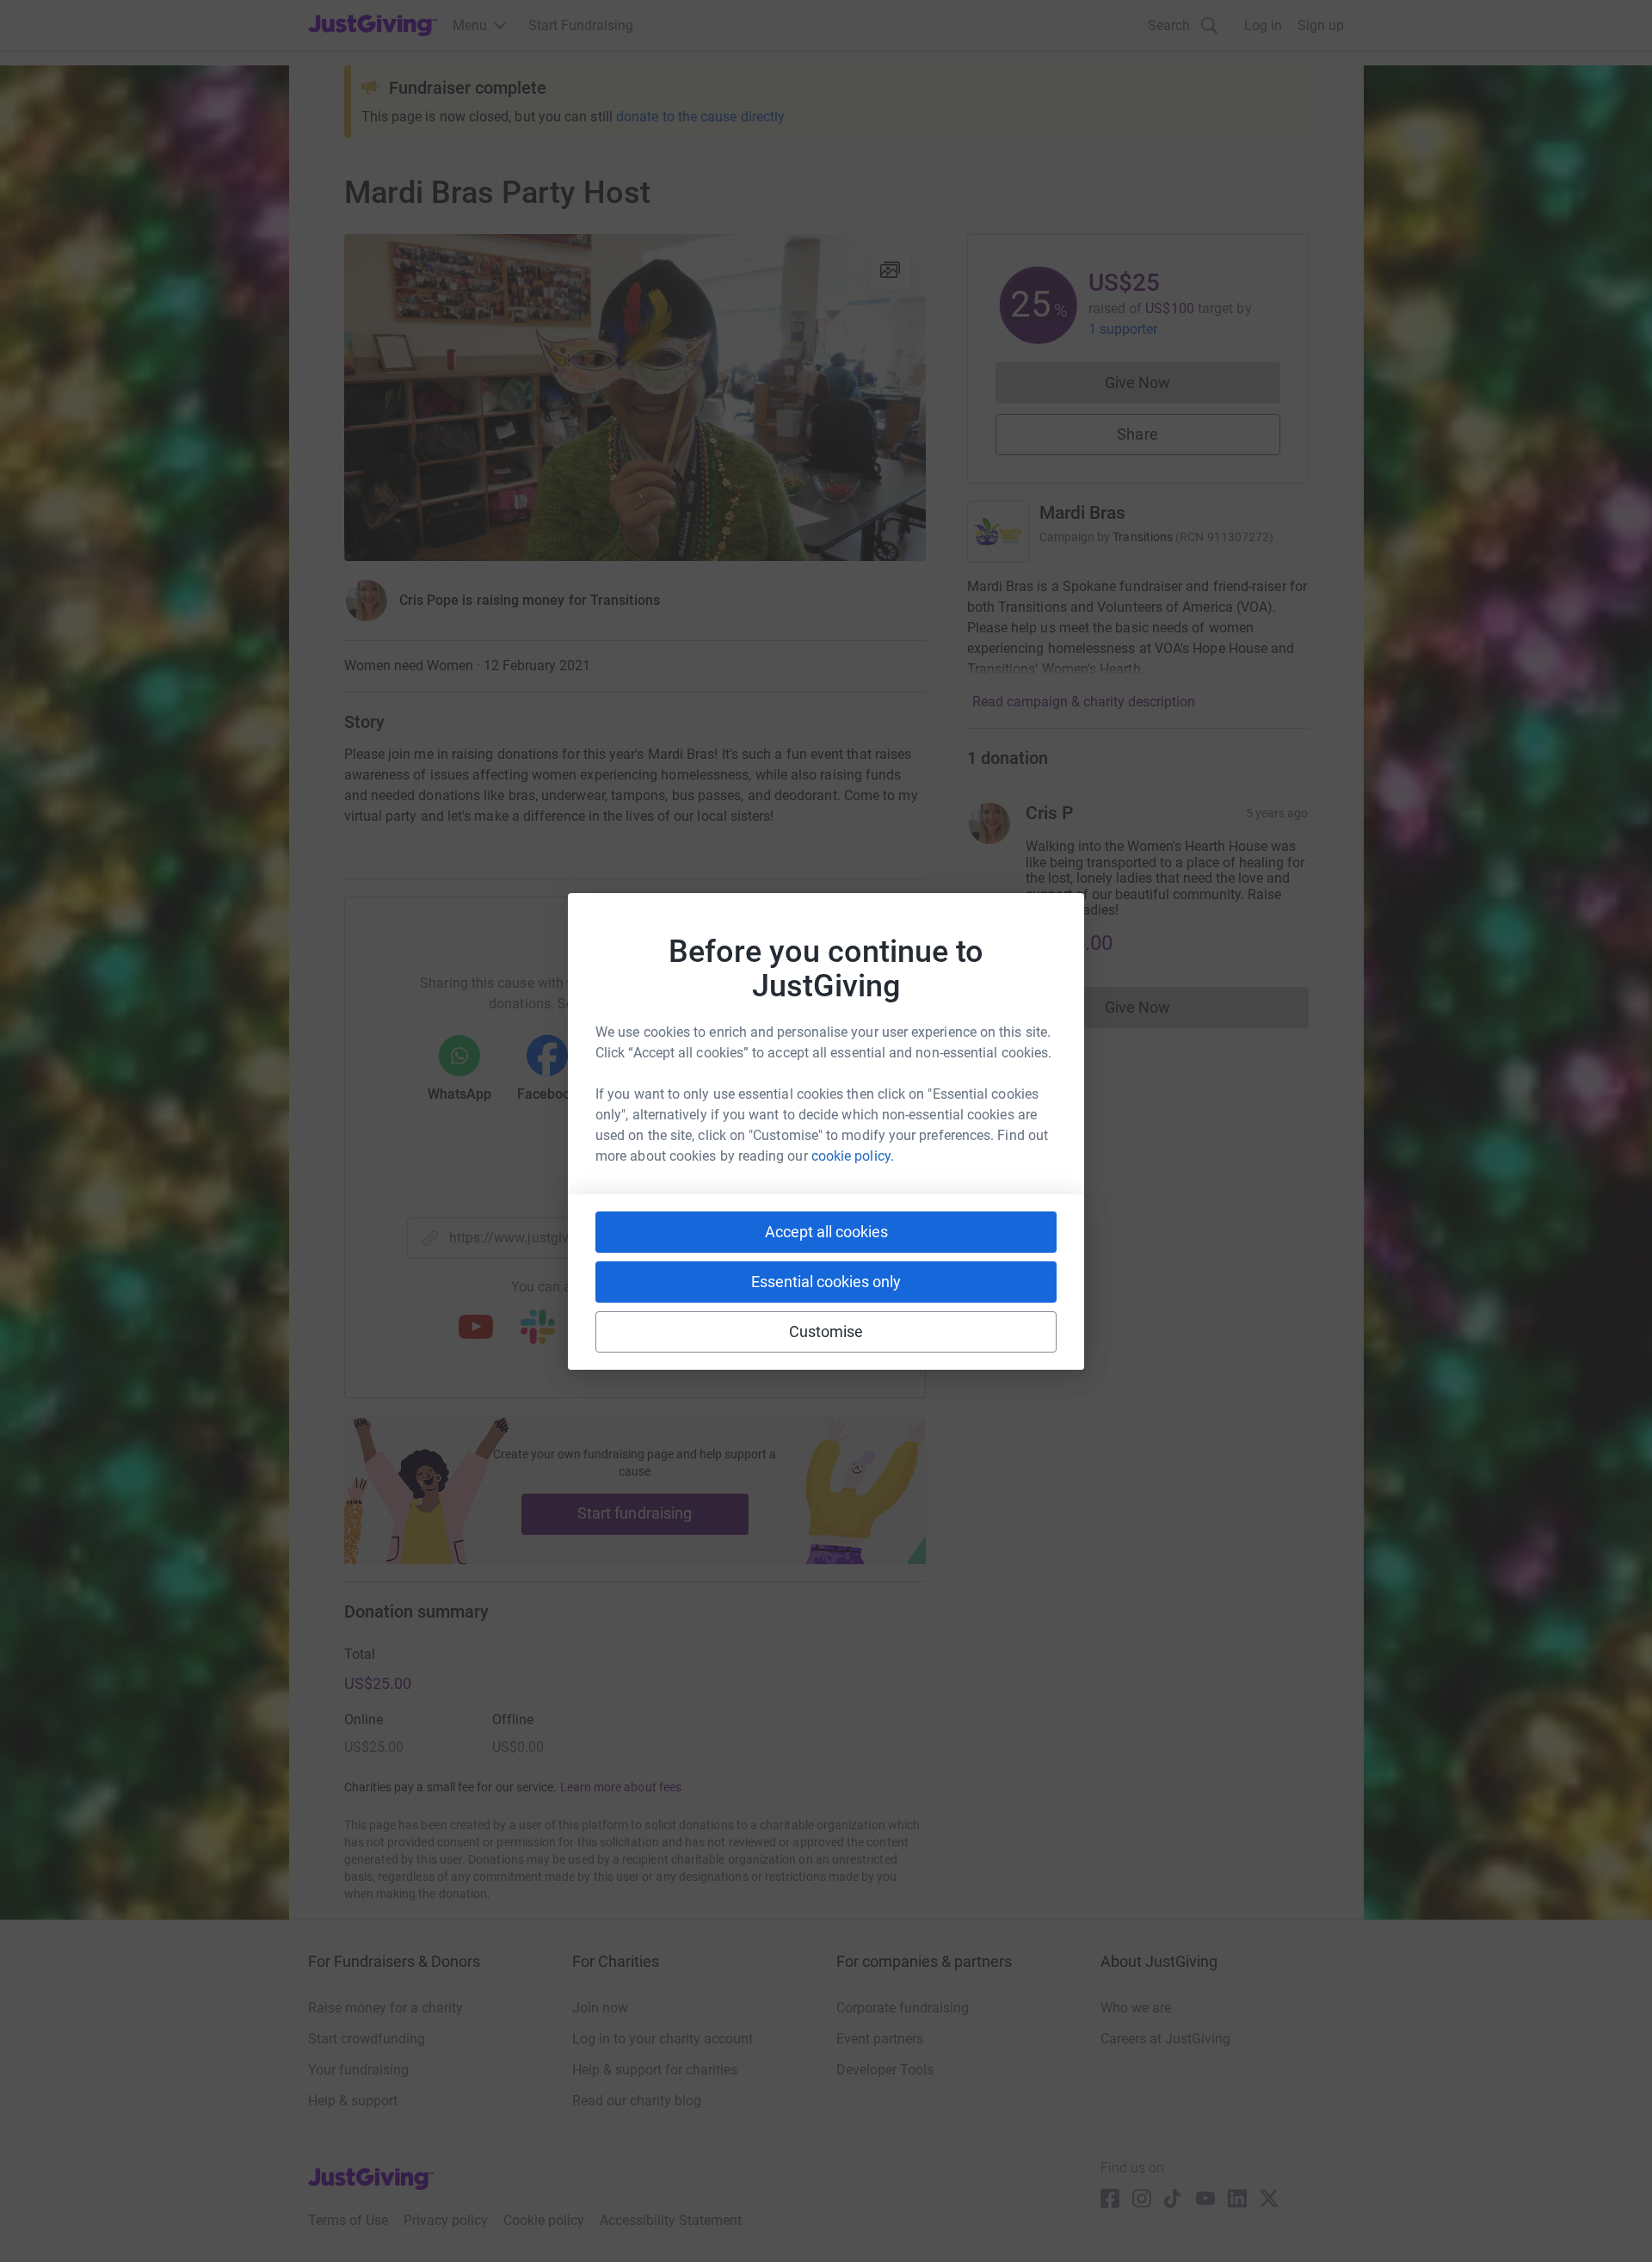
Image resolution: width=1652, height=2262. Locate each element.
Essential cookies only (826, 1282)
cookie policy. (853, 1156)
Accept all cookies (826, 1232)
